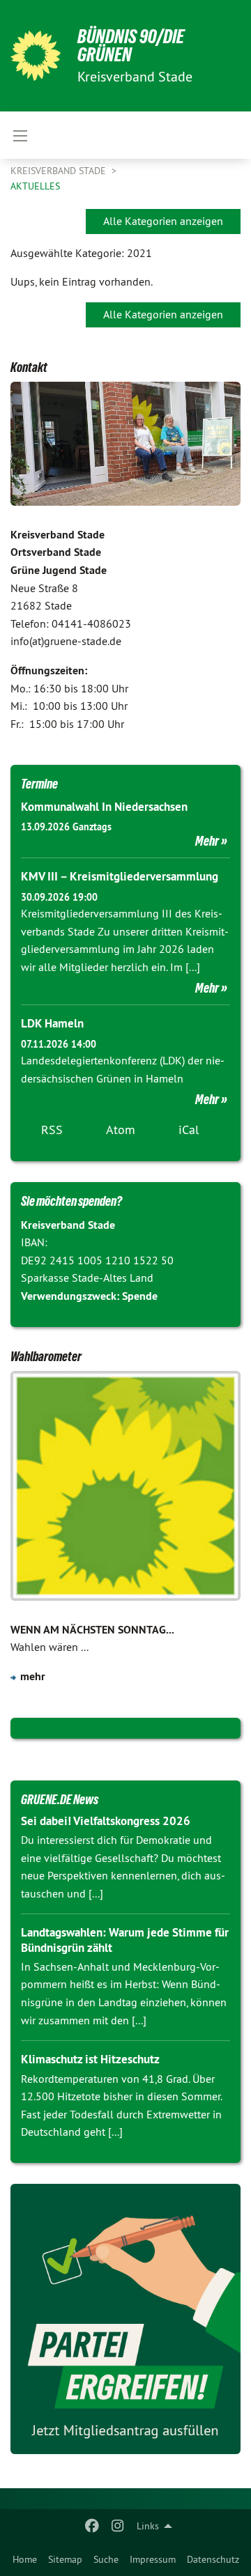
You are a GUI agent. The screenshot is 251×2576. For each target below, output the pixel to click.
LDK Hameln (52, 1023)
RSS (52, 1130)
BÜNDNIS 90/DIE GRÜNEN (131, 46)
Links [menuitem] (148, 2526)
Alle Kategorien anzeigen (163, 221)
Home (25, 2559)
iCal (189, 1130)
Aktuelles (35, 186)
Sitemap (65, 2559)
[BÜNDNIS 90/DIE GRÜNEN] (36, 56)
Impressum (153, 2559)
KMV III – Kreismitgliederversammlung (120, 876)
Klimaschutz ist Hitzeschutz (90, 2059)
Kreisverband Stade (60, 171)
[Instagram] (117, 2526)
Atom (121, 1130)
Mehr (207, 841)
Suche (106, 2559)
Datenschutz (213, 2559)
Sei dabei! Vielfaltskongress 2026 (106, 1821)
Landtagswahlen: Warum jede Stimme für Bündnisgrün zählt (125, 1940)
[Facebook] (92, 2526)
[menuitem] (25, 2559)
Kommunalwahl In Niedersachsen (104, 807)
